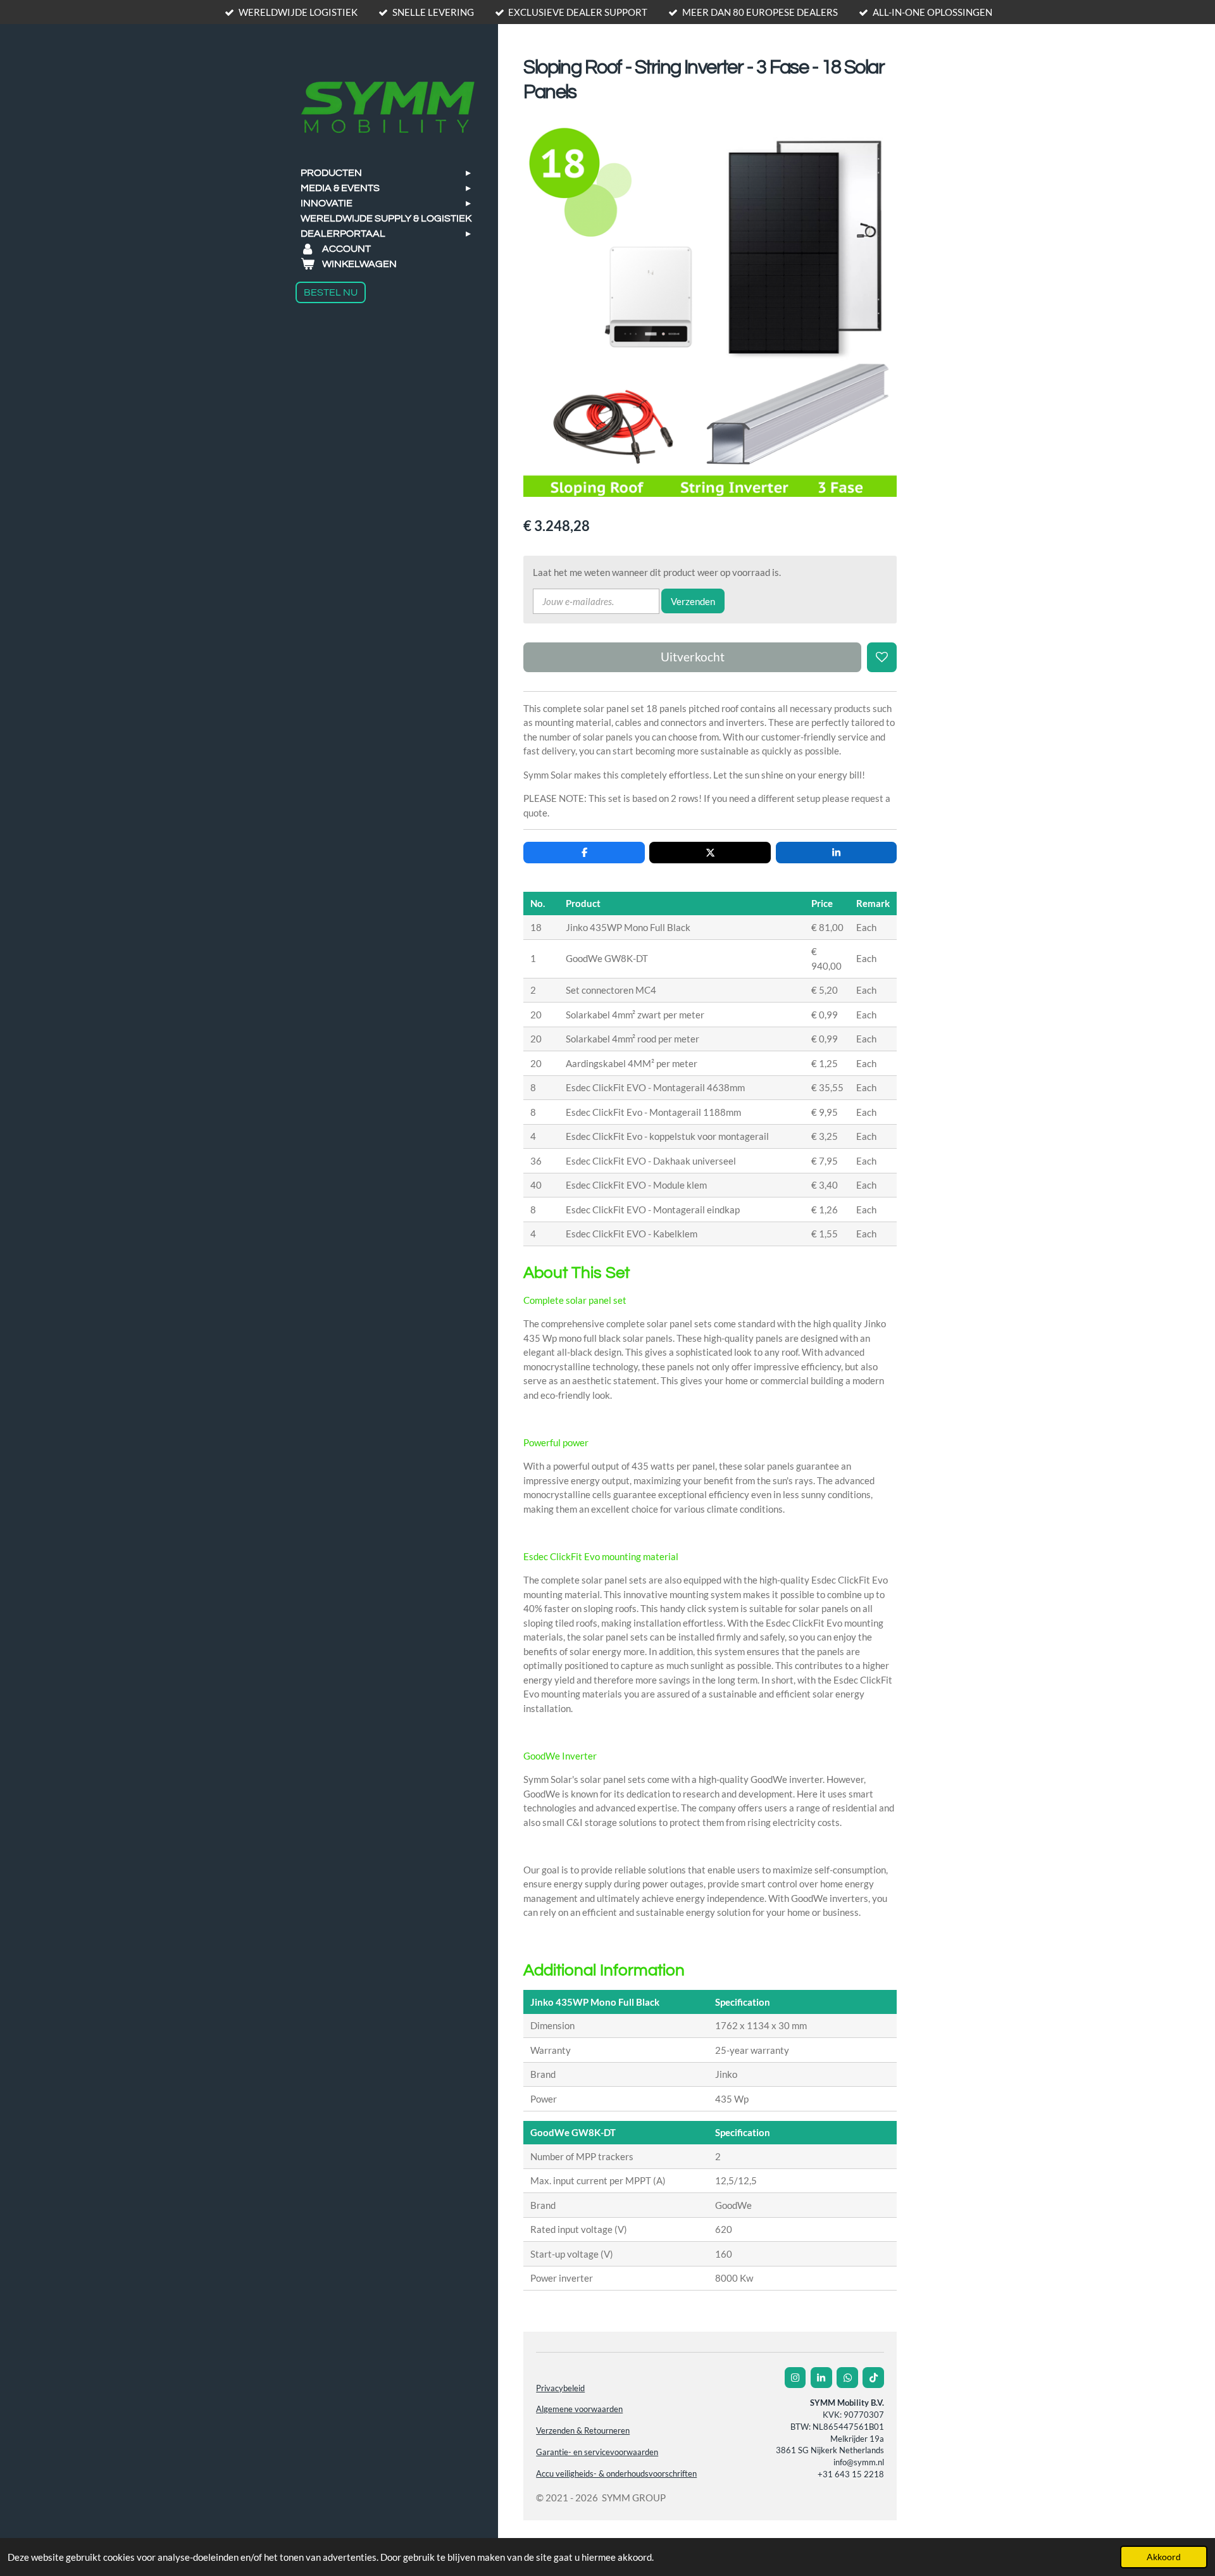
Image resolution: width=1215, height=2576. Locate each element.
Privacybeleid (560, 2388)
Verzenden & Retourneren (583, 2431)
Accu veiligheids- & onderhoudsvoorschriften (616, 2474)
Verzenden (693, 601)
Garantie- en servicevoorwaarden (597, 2452)
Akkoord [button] (1164, 2557)
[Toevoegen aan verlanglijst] (882, 657)
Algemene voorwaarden (579, 2409)
